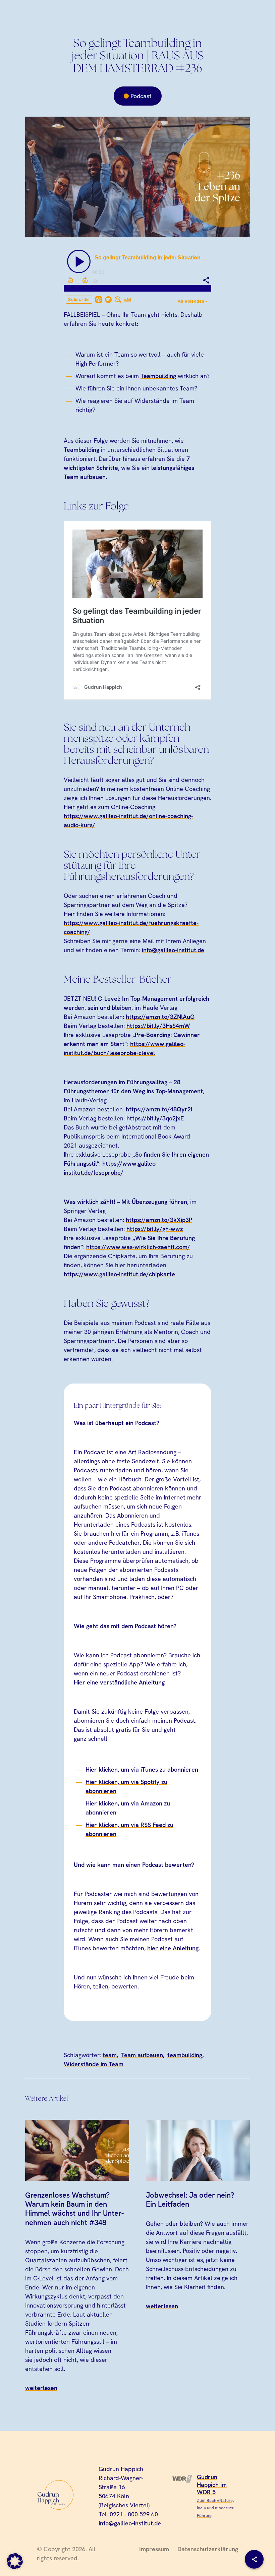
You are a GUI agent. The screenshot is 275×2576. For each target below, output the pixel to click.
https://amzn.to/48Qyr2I (159, 1109)
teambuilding (185, 2055)
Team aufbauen (142, 2055)
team (110, 2055)
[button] (15, 2561)
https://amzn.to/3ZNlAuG (160, 1017)
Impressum (154, 2549)
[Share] (254, 2559)
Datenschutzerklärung (208, 2549)
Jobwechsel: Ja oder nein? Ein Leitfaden (190, 2200)
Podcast (141, 96)
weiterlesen (41, 2388)
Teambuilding (158, 376)
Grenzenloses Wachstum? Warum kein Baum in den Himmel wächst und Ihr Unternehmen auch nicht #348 (74, 2209)
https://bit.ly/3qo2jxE (155, 1118)
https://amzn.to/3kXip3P (159, 1220)
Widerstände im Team (94, 2064)
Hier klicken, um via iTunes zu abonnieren (142, 1769)
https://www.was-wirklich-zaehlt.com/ (138, 1247)
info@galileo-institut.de (173, 950)
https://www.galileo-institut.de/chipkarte (119, 1274)
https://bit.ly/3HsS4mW (158, 1026)
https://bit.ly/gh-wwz (155, 1229)
